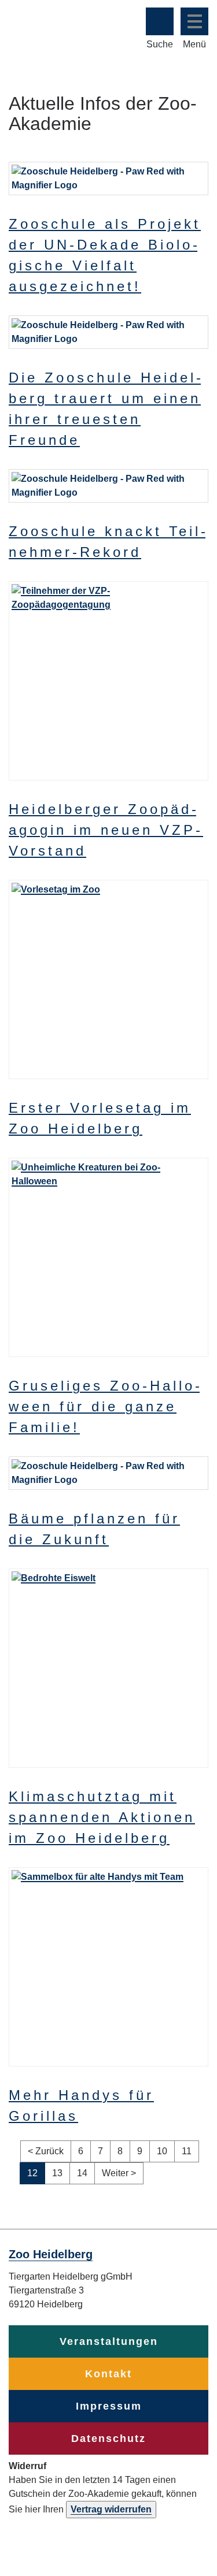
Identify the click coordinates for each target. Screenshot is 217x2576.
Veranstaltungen (109, 2341)
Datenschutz (108, 2439)
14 (86, 2173)
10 (166, 2151)
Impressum (109, 2406)
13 (61, 2173)
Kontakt (108, 2374)
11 (190, 2151)
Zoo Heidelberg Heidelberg (54, 28)
